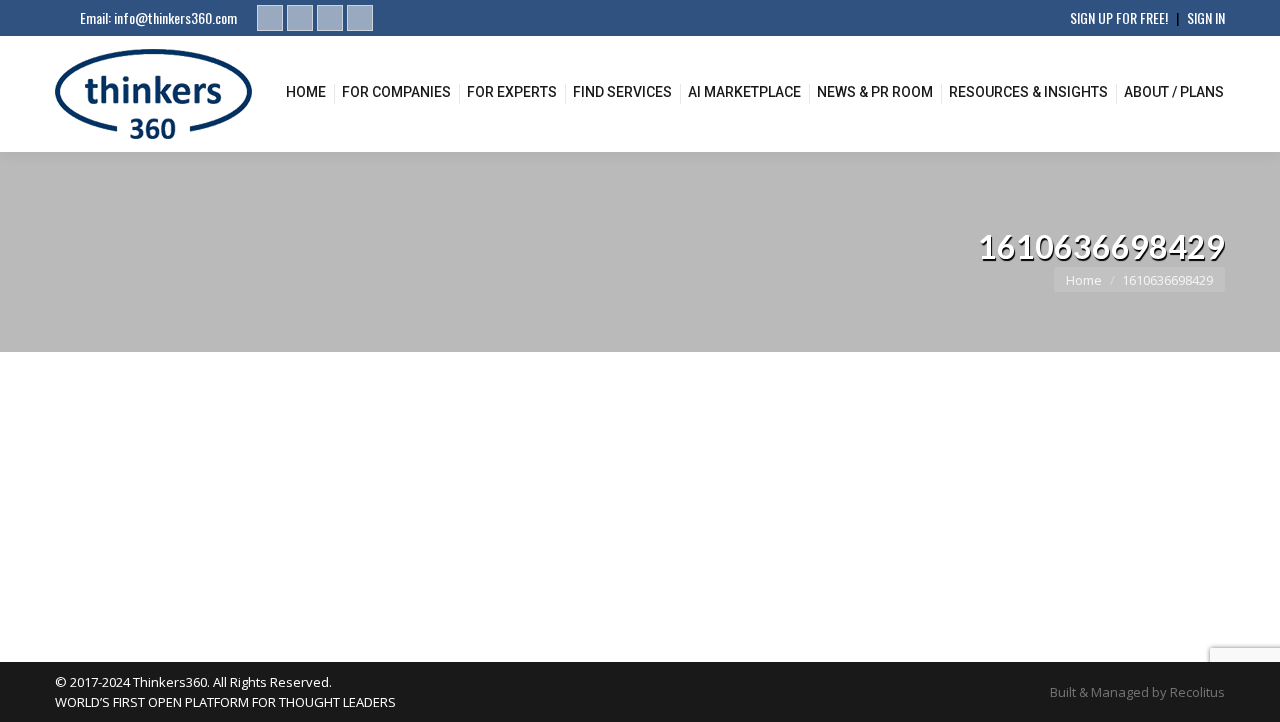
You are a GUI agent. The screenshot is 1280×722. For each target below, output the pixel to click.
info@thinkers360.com (175, 18)
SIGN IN (1206, 17)
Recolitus (1197, 692)
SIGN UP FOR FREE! (1119, 17)
